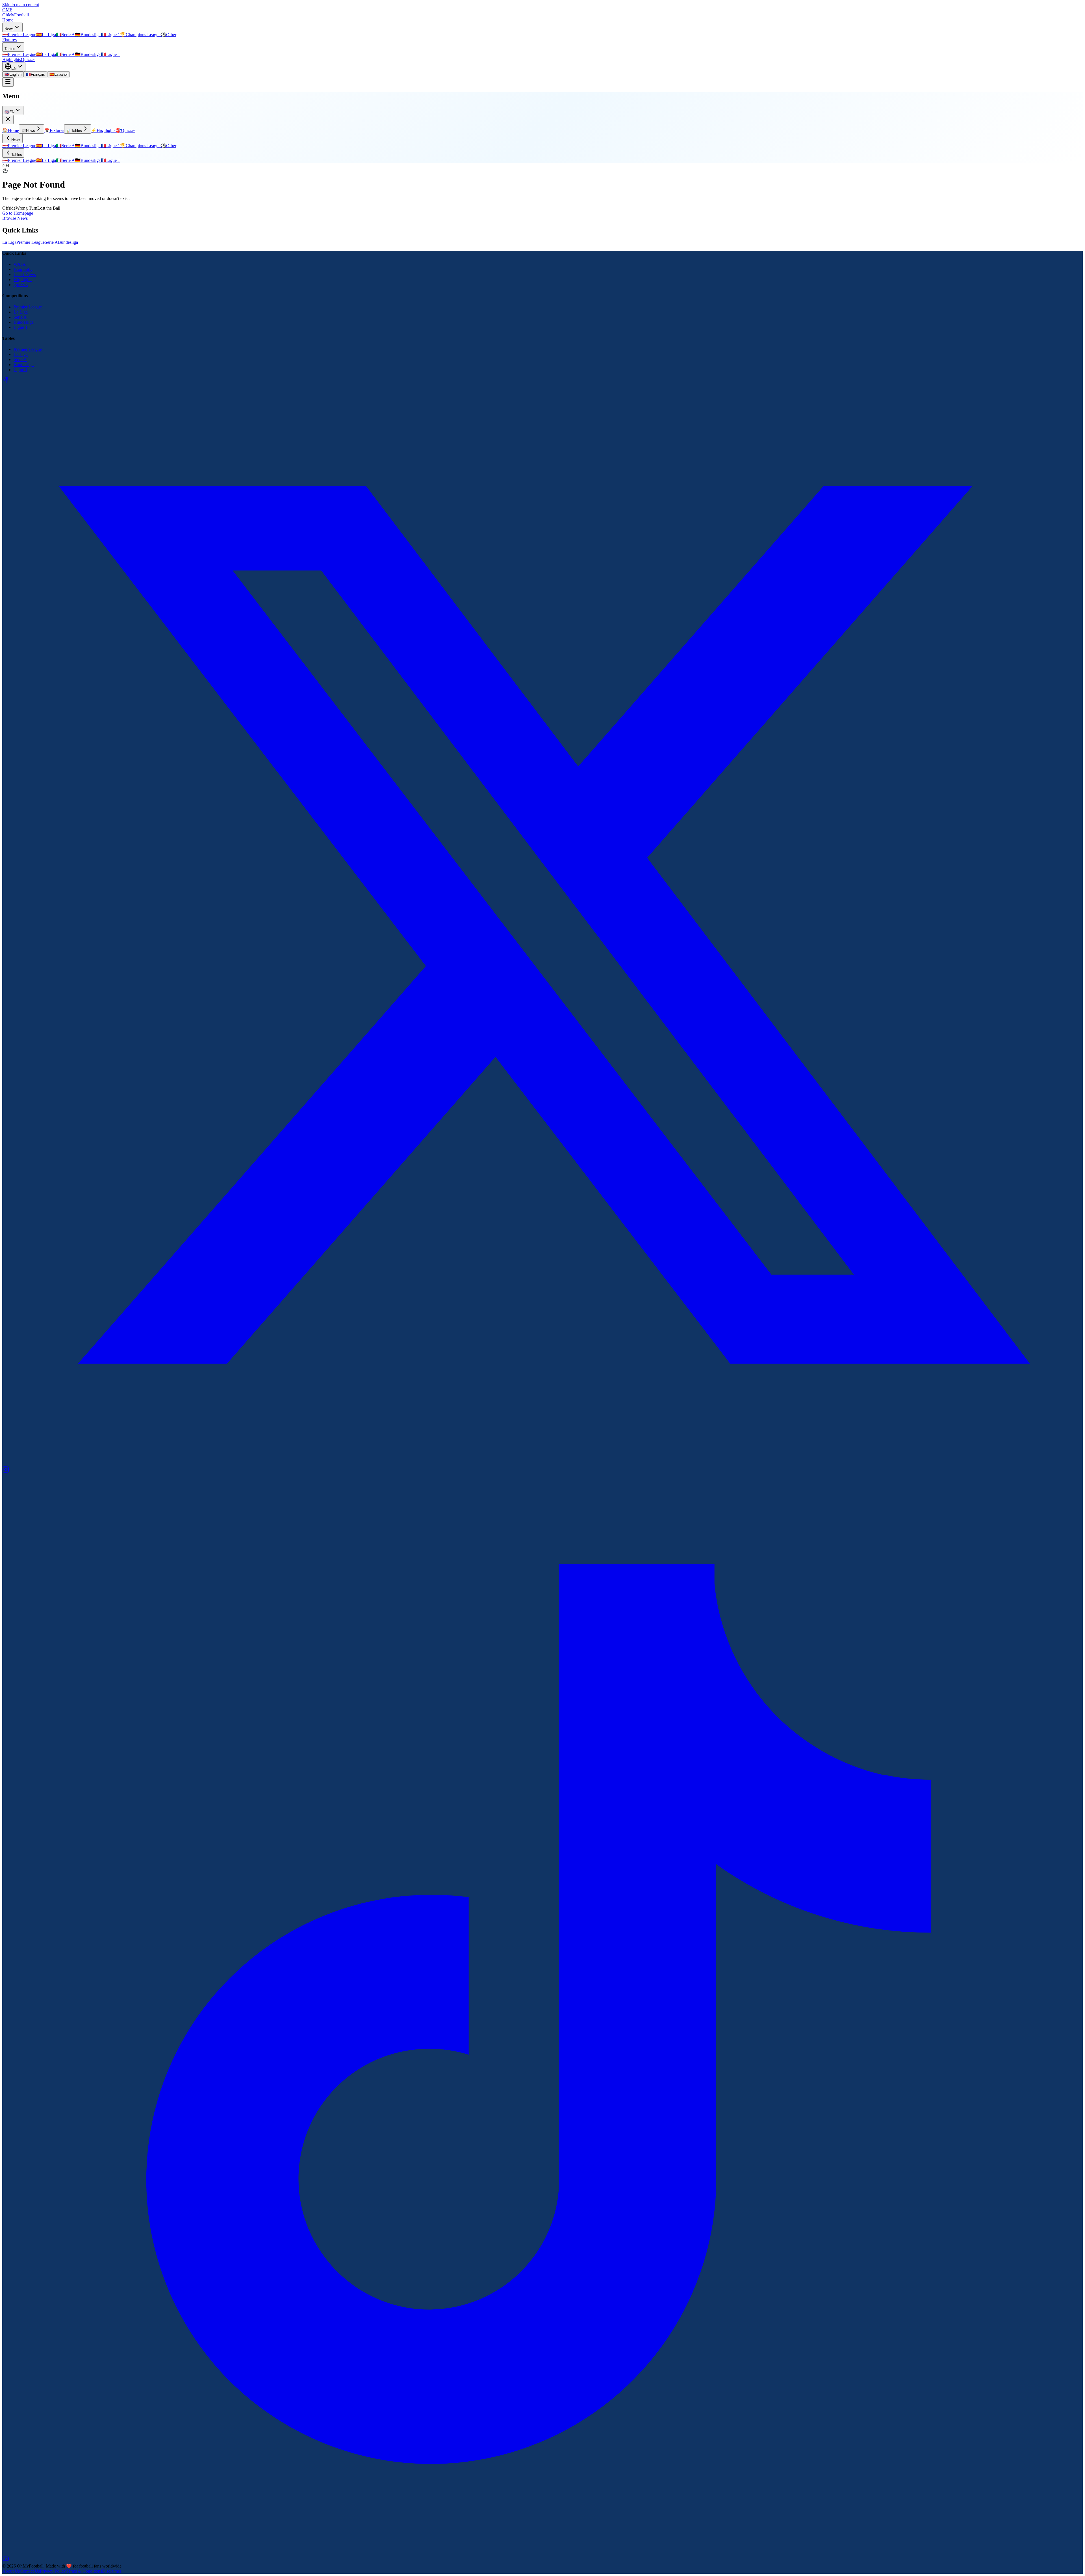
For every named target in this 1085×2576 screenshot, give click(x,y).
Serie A (51, 242)
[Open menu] (8, 82)
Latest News (25, 274)
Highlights (12, 59)
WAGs (20, 264)
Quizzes (28, 59)
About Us (11, 2571)
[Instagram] (6, 1471)
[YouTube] (6, 2561)
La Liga (9, 242)
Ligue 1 (20, 327)
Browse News (15, 218)
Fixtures (9, 40)
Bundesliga (68, 242)
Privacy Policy (53, 2571)
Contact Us (30, 2571)
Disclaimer (112, 2571)
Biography (23, 269)
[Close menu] (8, 120)
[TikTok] (542, 2553)
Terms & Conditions (84, 2571)
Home (8, 20)
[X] (542, 1463)
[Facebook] (6, 382)
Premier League (31, 242)
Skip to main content (21, 5)
